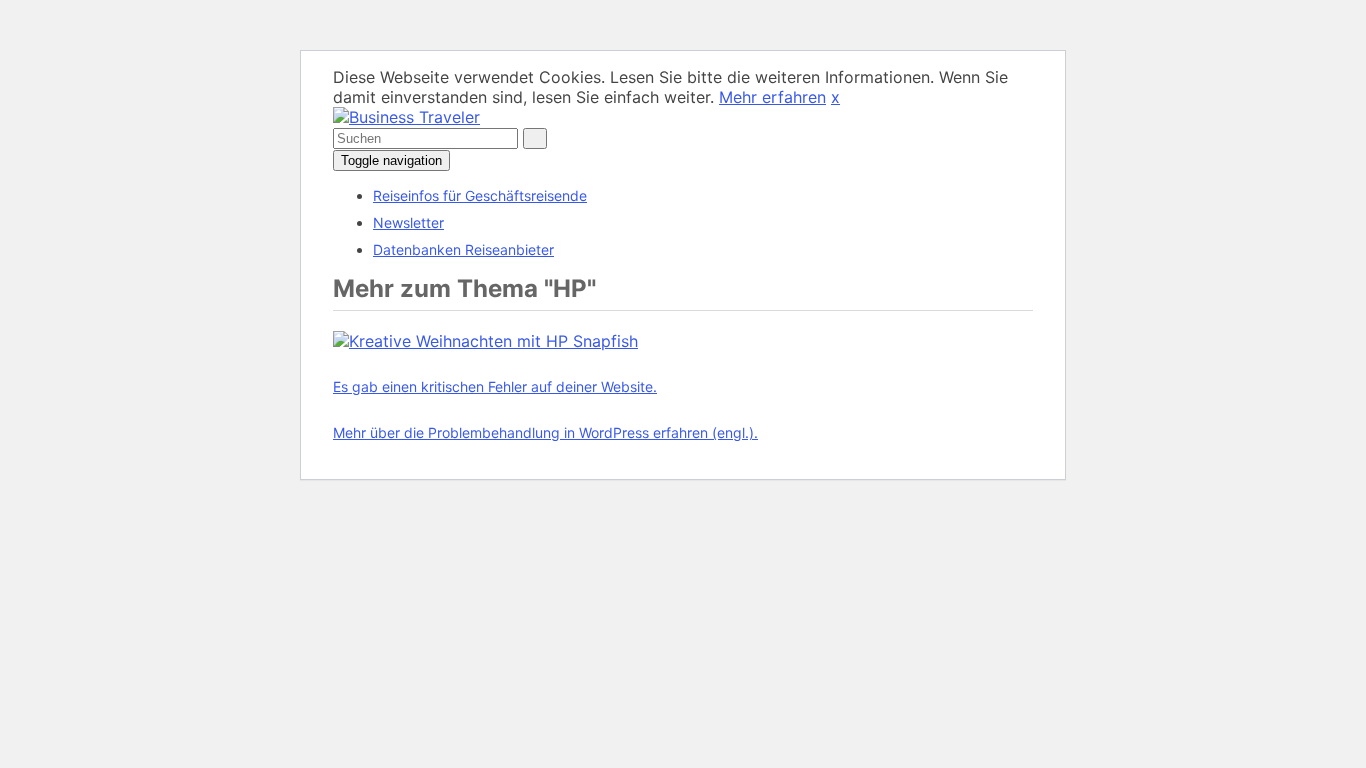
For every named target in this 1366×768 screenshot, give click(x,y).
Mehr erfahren (772, 97)
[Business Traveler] (406, 117)
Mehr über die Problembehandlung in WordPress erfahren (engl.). (545, 432)
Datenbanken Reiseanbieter (463, 249)
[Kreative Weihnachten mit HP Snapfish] (485, 341)
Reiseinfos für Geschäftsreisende (480, 195)
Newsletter (408, 222)
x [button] (835, 97)
